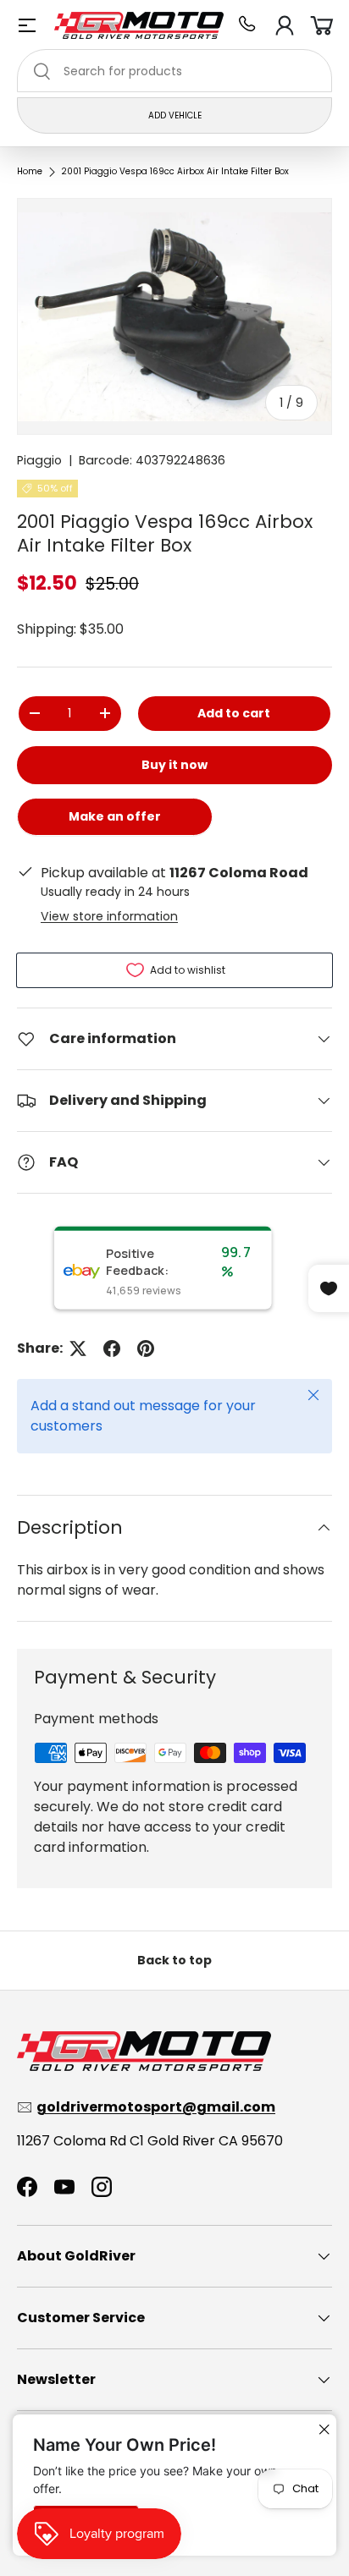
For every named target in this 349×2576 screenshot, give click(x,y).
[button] (322, 25)
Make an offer (115, 822)
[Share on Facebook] (112, 1348)
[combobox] (174, 71)
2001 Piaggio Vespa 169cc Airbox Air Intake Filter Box (175, 172)
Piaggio (39, 460)
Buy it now (174, 765)
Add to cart (234, 713)
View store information (109, 916)
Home (30, 172)
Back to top (174, 1960)
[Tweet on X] (78, 1348)
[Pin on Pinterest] (146, 1348)
